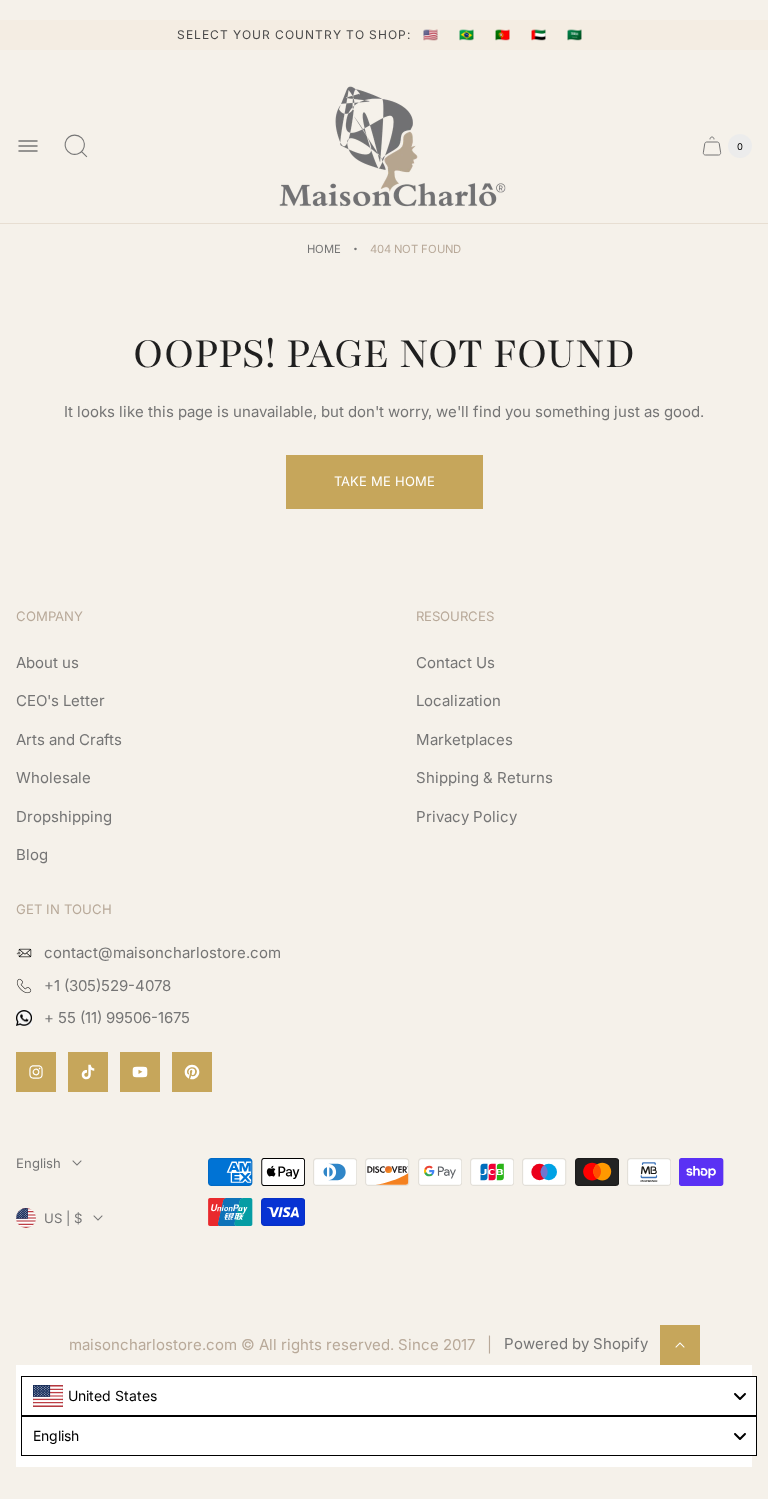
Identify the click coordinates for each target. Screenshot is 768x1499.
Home (324, 249)
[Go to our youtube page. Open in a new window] (140, 1072)
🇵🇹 (505, 34)
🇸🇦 (575, 34)
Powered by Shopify (576, 1343)
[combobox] (389, 1396)
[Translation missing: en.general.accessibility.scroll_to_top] (680, 1345)
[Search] (76, 146)
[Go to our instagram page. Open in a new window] (36, 1072)
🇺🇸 (433, 34)
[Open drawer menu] (28, 146)
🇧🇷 (469, 34)
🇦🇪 (541, 34)
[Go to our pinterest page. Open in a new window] (192, 1072)
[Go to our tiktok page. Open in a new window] (88, 1072)
